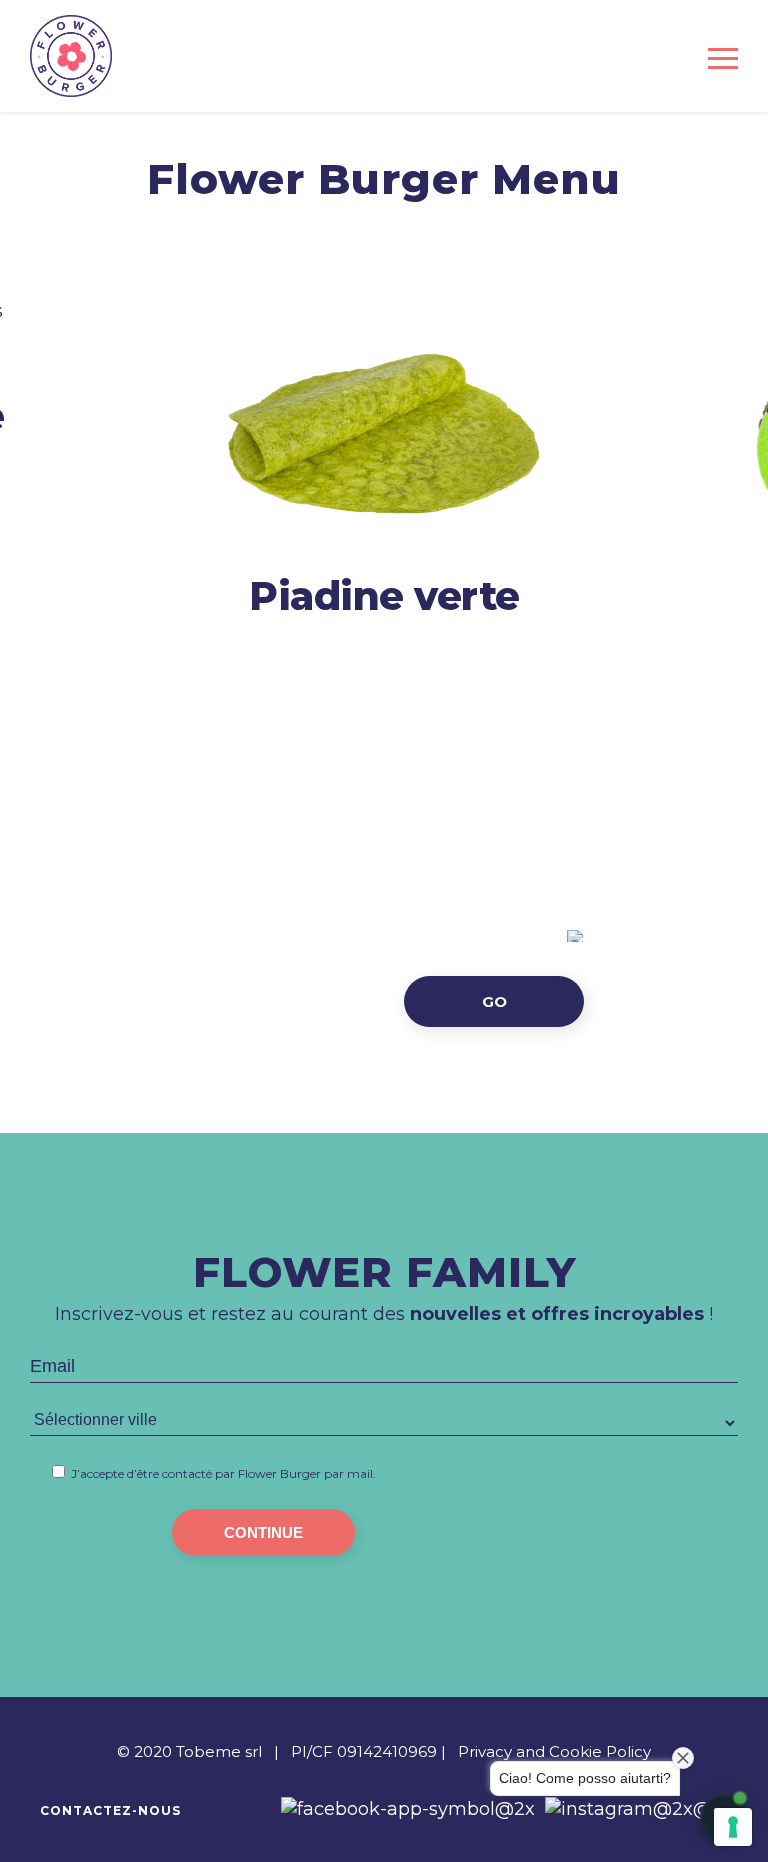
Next (730, 478)
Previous (37, 478)
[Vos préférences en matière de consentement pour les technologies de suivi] (733, 1827)
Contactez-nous (110, 1810)
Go (494, 1001)
